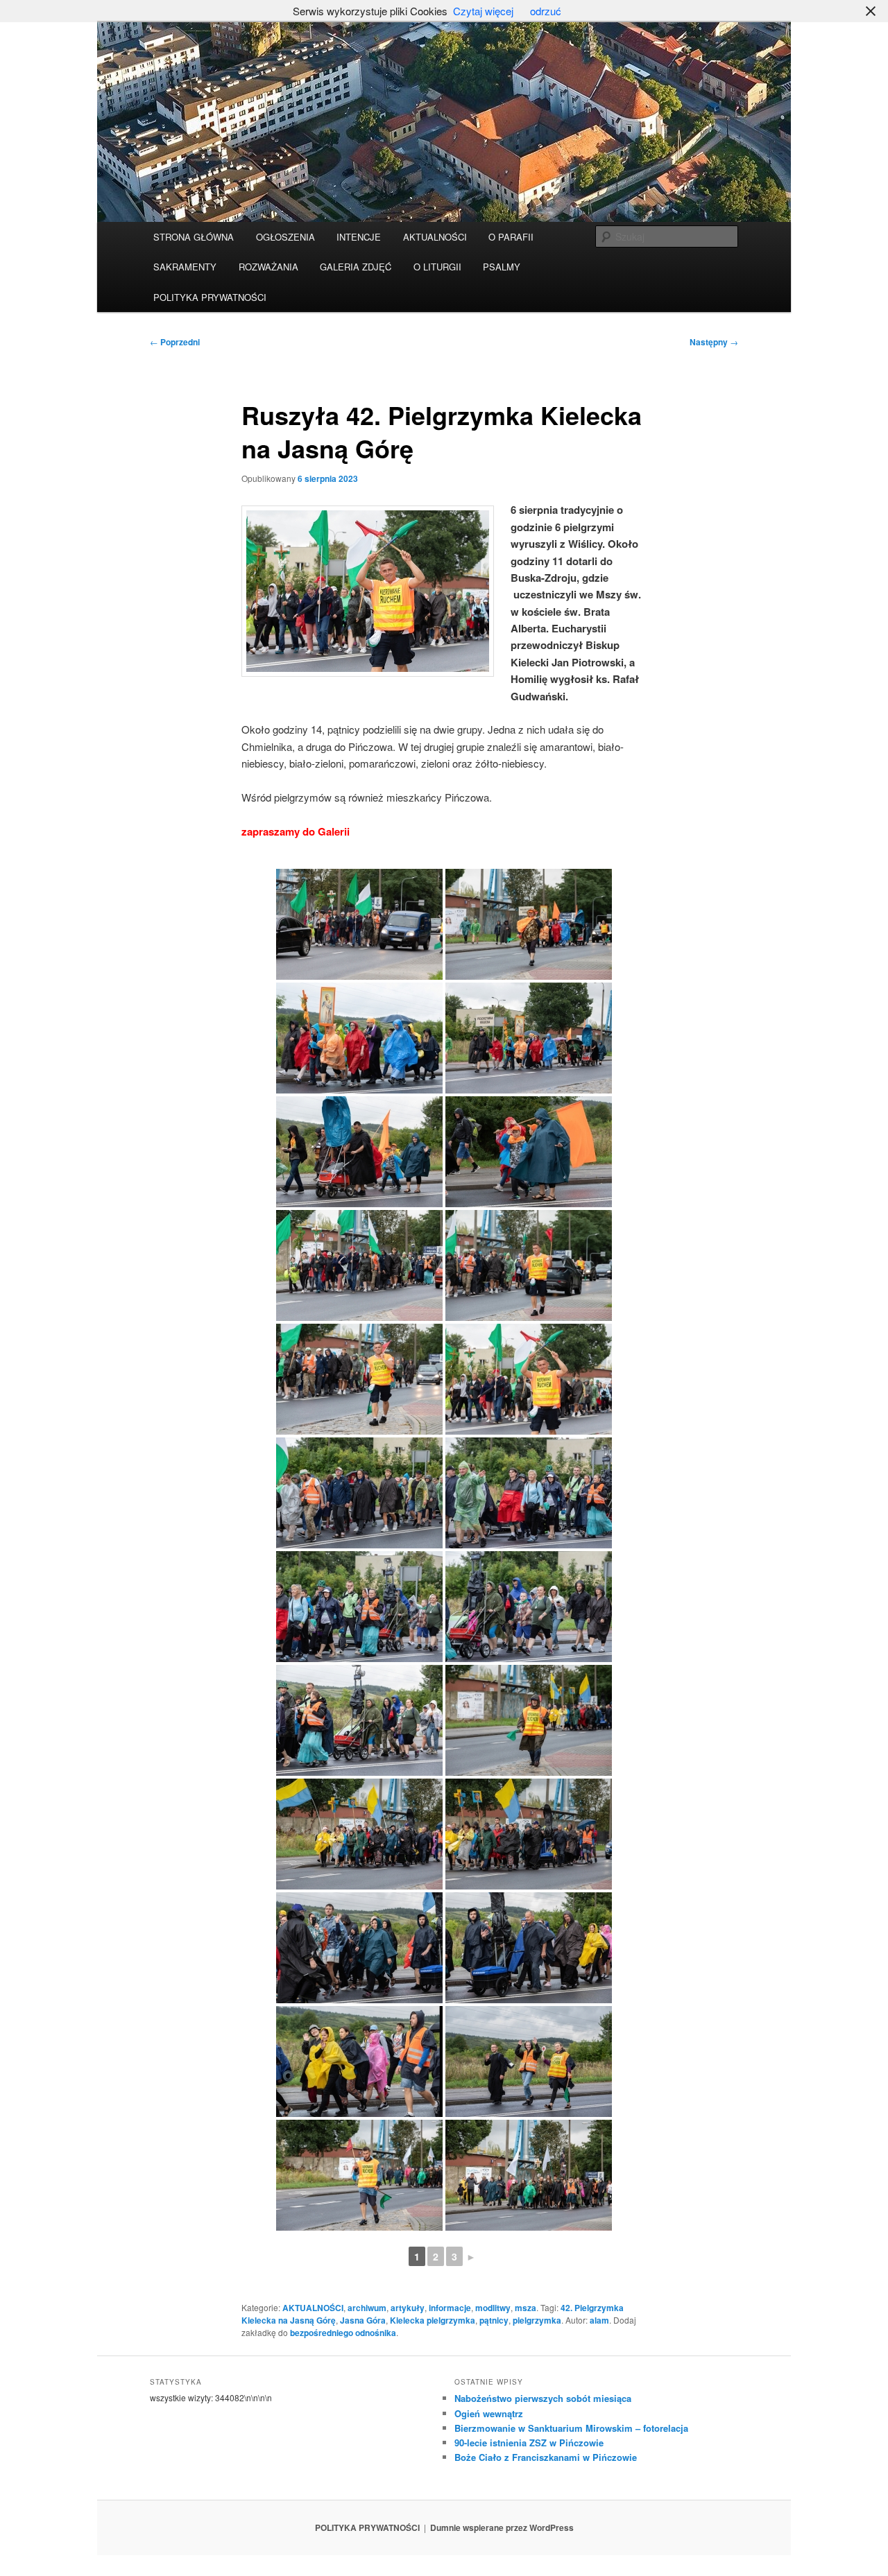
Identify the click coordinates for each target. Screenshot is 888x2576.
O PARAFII (511, 237)
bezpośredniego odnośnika (343, 2333)
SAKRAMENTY (185, 267)
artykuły (408, 2308)
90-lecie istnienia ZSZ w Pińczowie (529, 2443)
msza (526, 2308)
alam (599, 2320)
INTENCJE (359, 237)
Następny (714, 342)
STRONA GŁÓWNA (194, 237)
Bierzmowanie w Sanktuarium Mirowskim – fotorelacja (571, 2428)
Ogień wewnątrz (489, 2413)
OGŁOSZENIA (285, 237)
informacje (450, 2308)
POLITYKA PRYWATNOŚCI (210, 297)
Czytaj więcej (483, 11)
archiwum (367, 2308)
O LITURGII (437, 267)
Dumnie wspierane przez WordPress (502, 2527)
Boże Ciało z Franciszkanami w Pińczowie (546, 2457)
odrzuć (546, 11)
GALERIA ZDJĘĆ (356, 267)
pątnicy (494, 2320)
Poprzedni (175, 342)
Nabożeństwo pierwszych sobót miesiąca (543, 2398)
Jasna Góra (363, 2320)
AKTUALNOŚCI (435, 237)
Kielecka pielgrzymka (433, 2320)
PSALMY (502, 267)
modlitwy (493, 2308)
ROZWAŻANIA (268, 267)
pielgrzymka (537, 2320)
